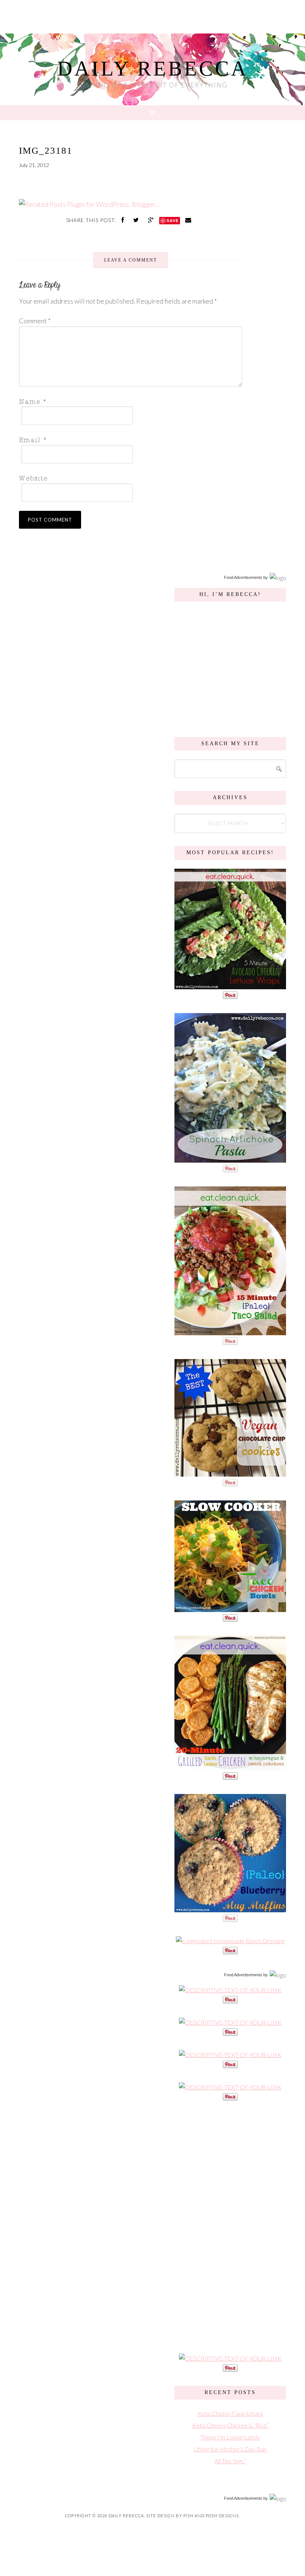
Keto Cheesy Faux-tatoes (230, 2413)
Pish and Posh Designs (211, 2516)
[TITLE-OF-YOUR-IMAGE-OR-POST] (230, 1990)
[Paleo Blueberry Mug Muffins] (230, 1908)
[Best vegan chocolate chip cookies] (230, 1473)
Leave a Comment (131, 260)
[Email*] (128, 439)
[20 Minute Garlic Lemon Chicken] (230, 1766)
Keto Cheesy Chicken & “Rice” (230, 2425)
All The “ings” (230, 2461)
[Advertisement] (230, 2226)
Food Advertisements (243, 577)
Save (173, 220)
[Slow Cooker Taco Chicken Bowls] (230, 1608)
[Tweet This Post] (137, 220)
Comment (35, 321)
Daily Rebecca (153, 68)
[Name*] (128, 401)
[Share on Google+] (152, 220)
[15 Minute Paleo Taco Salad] (230, 1331)
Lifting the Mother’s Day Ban (230, 2449)
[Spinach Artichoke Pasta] (230, 1159)
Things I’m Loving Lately (230, 2437)
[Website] (128, 478)
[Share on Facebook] (123, 220)
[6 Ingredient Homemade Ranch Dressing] (230, 1941)
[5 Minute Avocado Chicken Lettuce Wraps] (230, 985)
